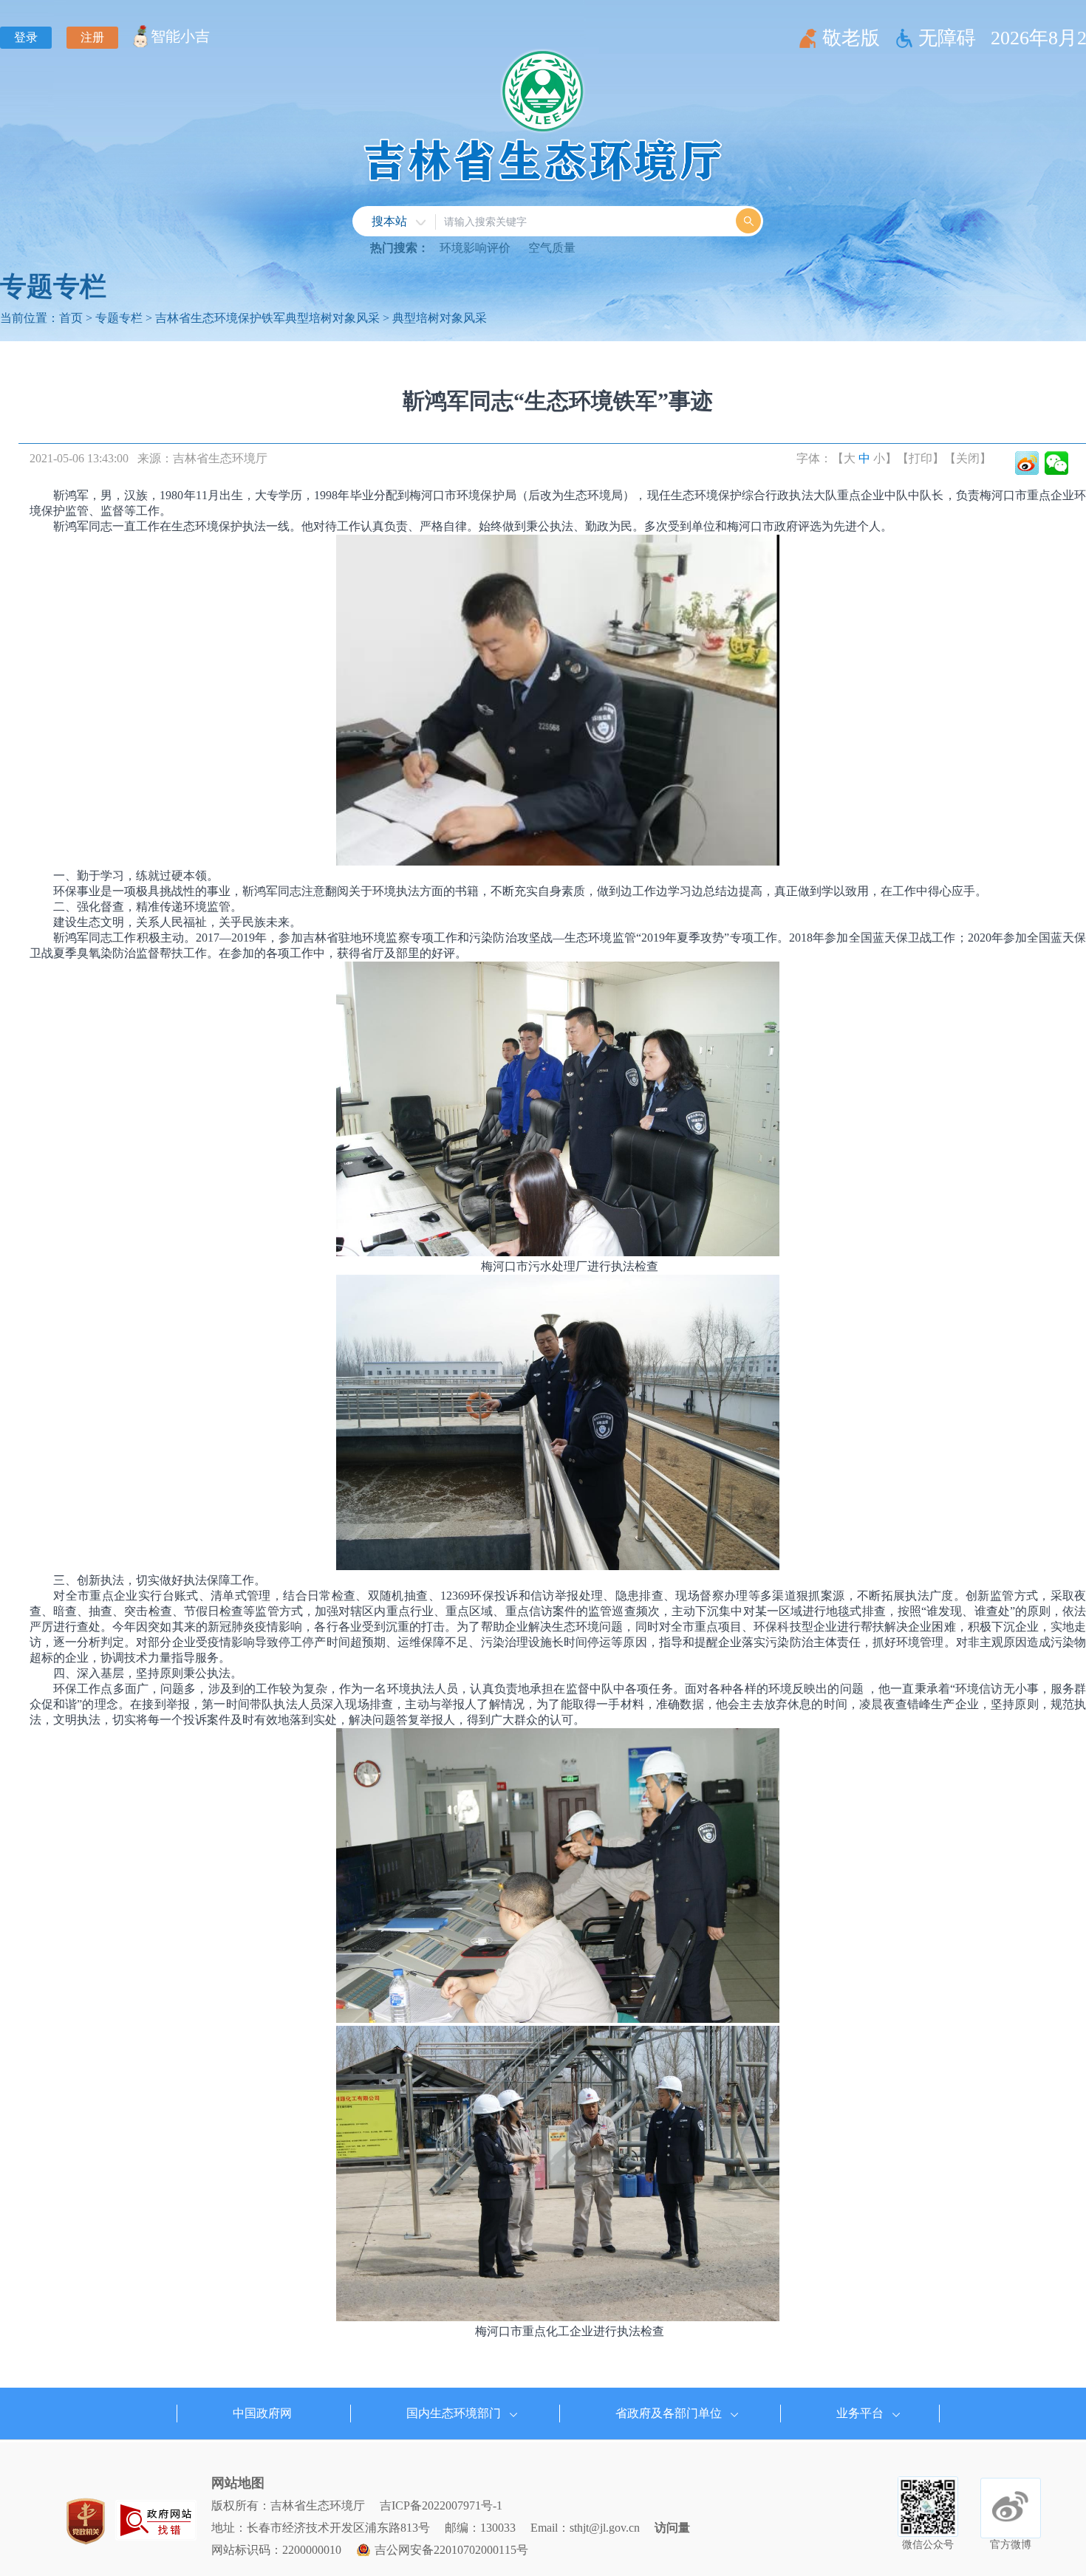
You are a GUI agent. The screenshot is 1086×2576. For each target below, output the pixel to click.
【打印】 (921, 458)
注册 (92, 37)
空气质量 (552, 248)
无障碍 (947, 38)
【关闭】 (968, 458)
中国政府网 (262, 2413)
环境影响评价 (475, 248)
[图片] (156, 2520)
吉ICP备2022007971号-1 (441, 2505)
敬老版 (851, 38)
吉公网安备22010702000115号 (451, 2550)
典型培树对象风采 (440, 318)
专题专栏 (119, 318)
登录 (26, 37)
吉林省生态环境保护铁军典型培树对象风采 (267, 318)
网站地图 (238, 2483)
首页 (71, 318)
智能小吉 (180, 36)
